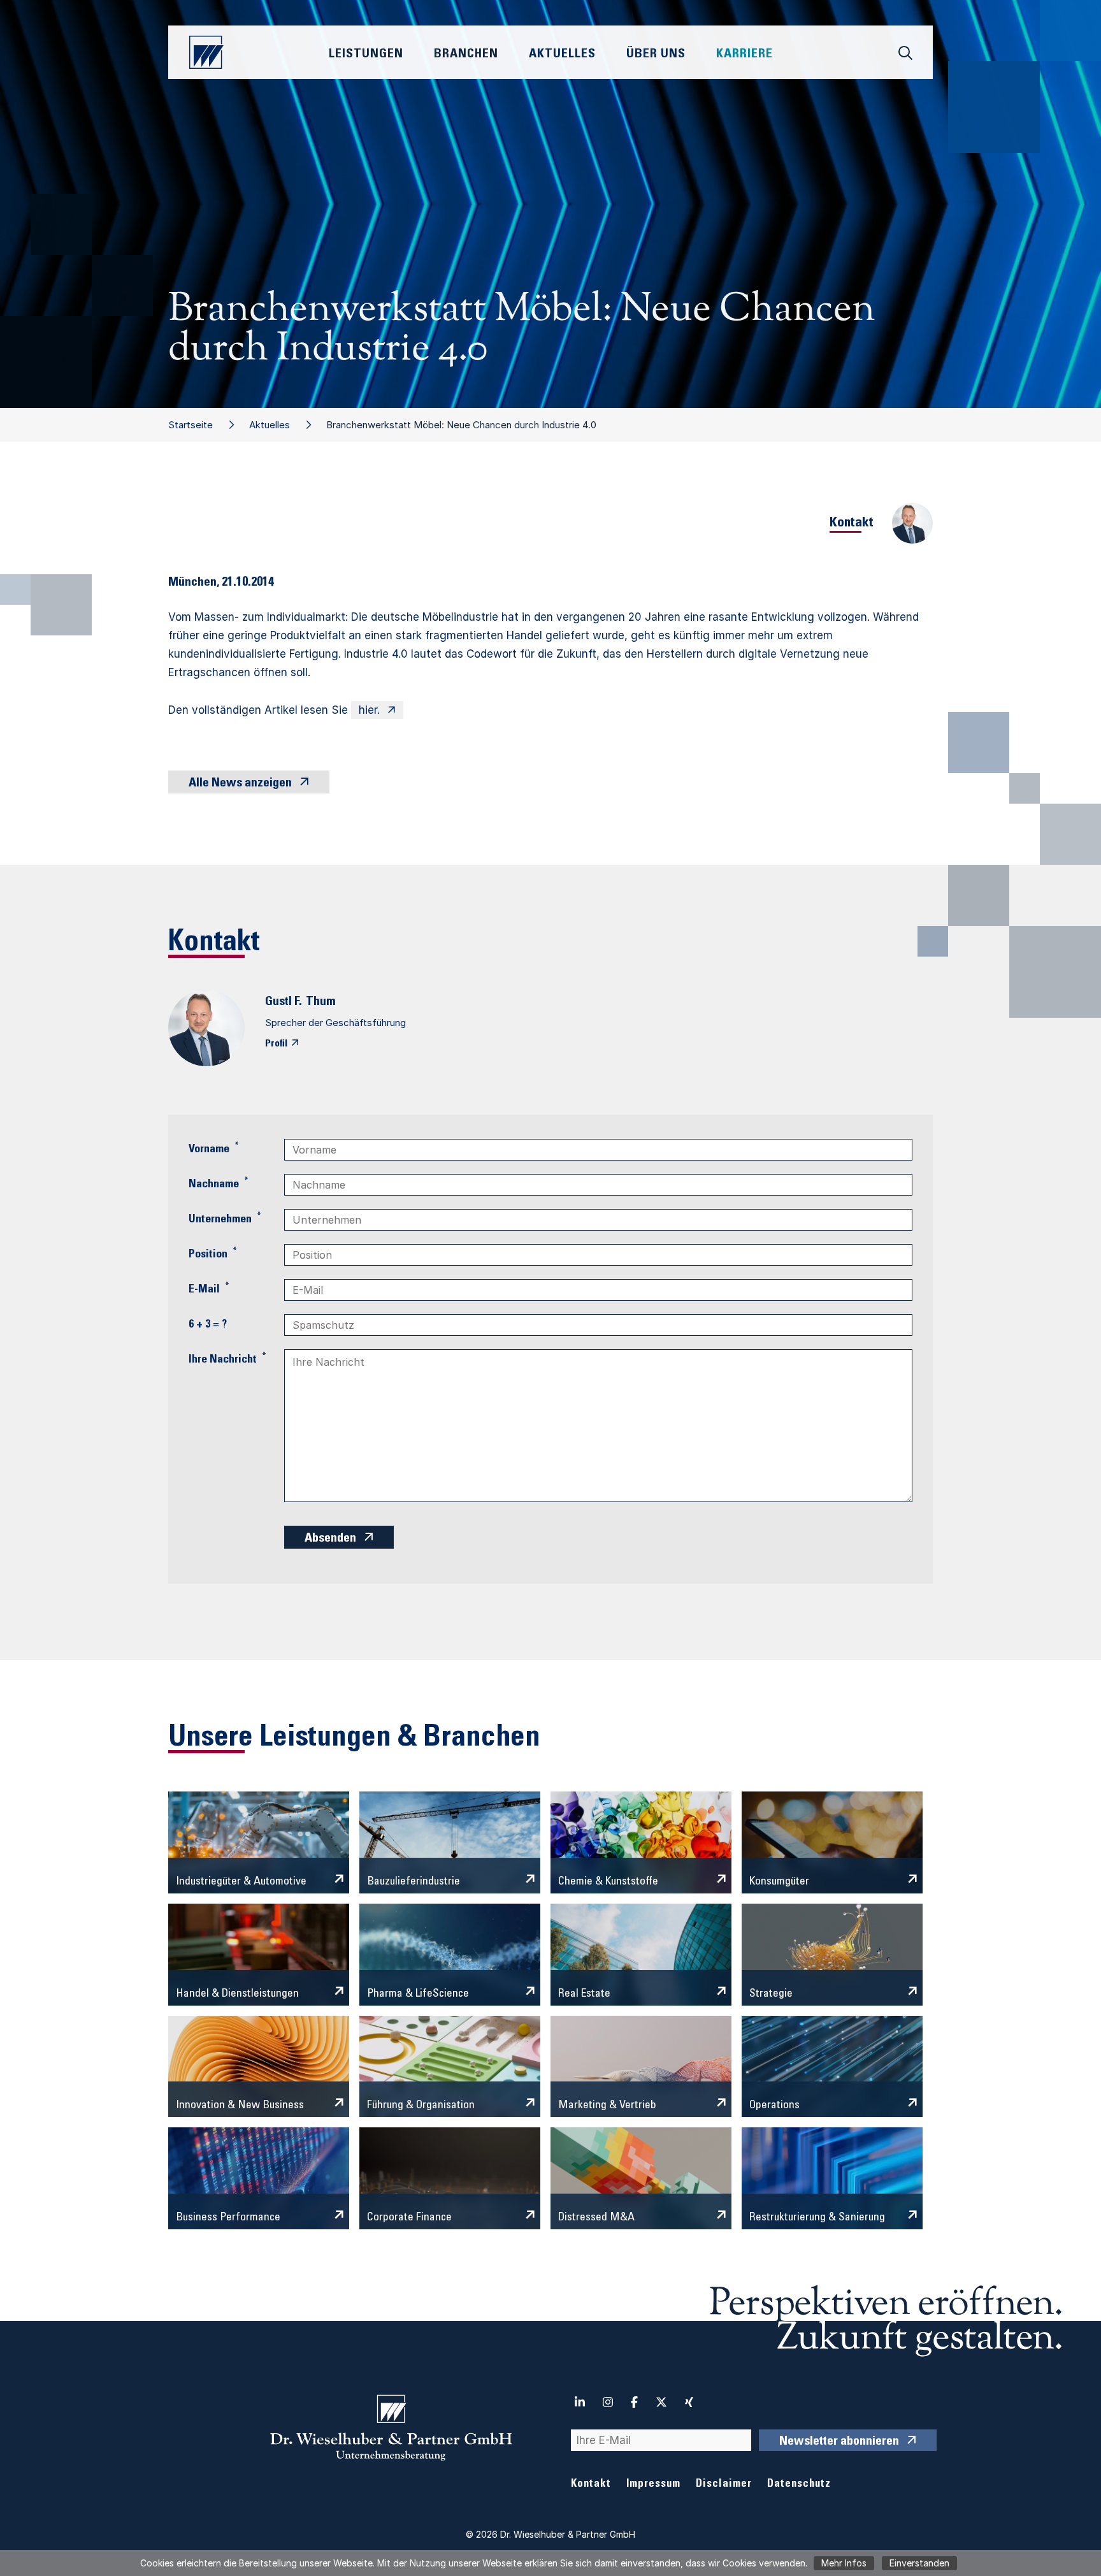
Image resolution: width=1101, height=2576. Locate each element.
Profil (276, 1044)
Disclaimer (724, 2485)
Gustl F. (284, 1002)
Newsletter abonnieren (839, 2442)
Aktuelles (270, 425)
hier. (369, 710)
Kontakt (591, 2485)
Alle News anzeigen (240, 784)
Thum (321, 1002)
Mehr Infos (844, 2563)
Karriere (745, 55)
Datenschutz (799, 2485)
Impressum (653, 2485)
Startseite (191, 425)
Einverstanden (919, 2563)
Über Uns (656, 55)
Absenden (330, 1539)
